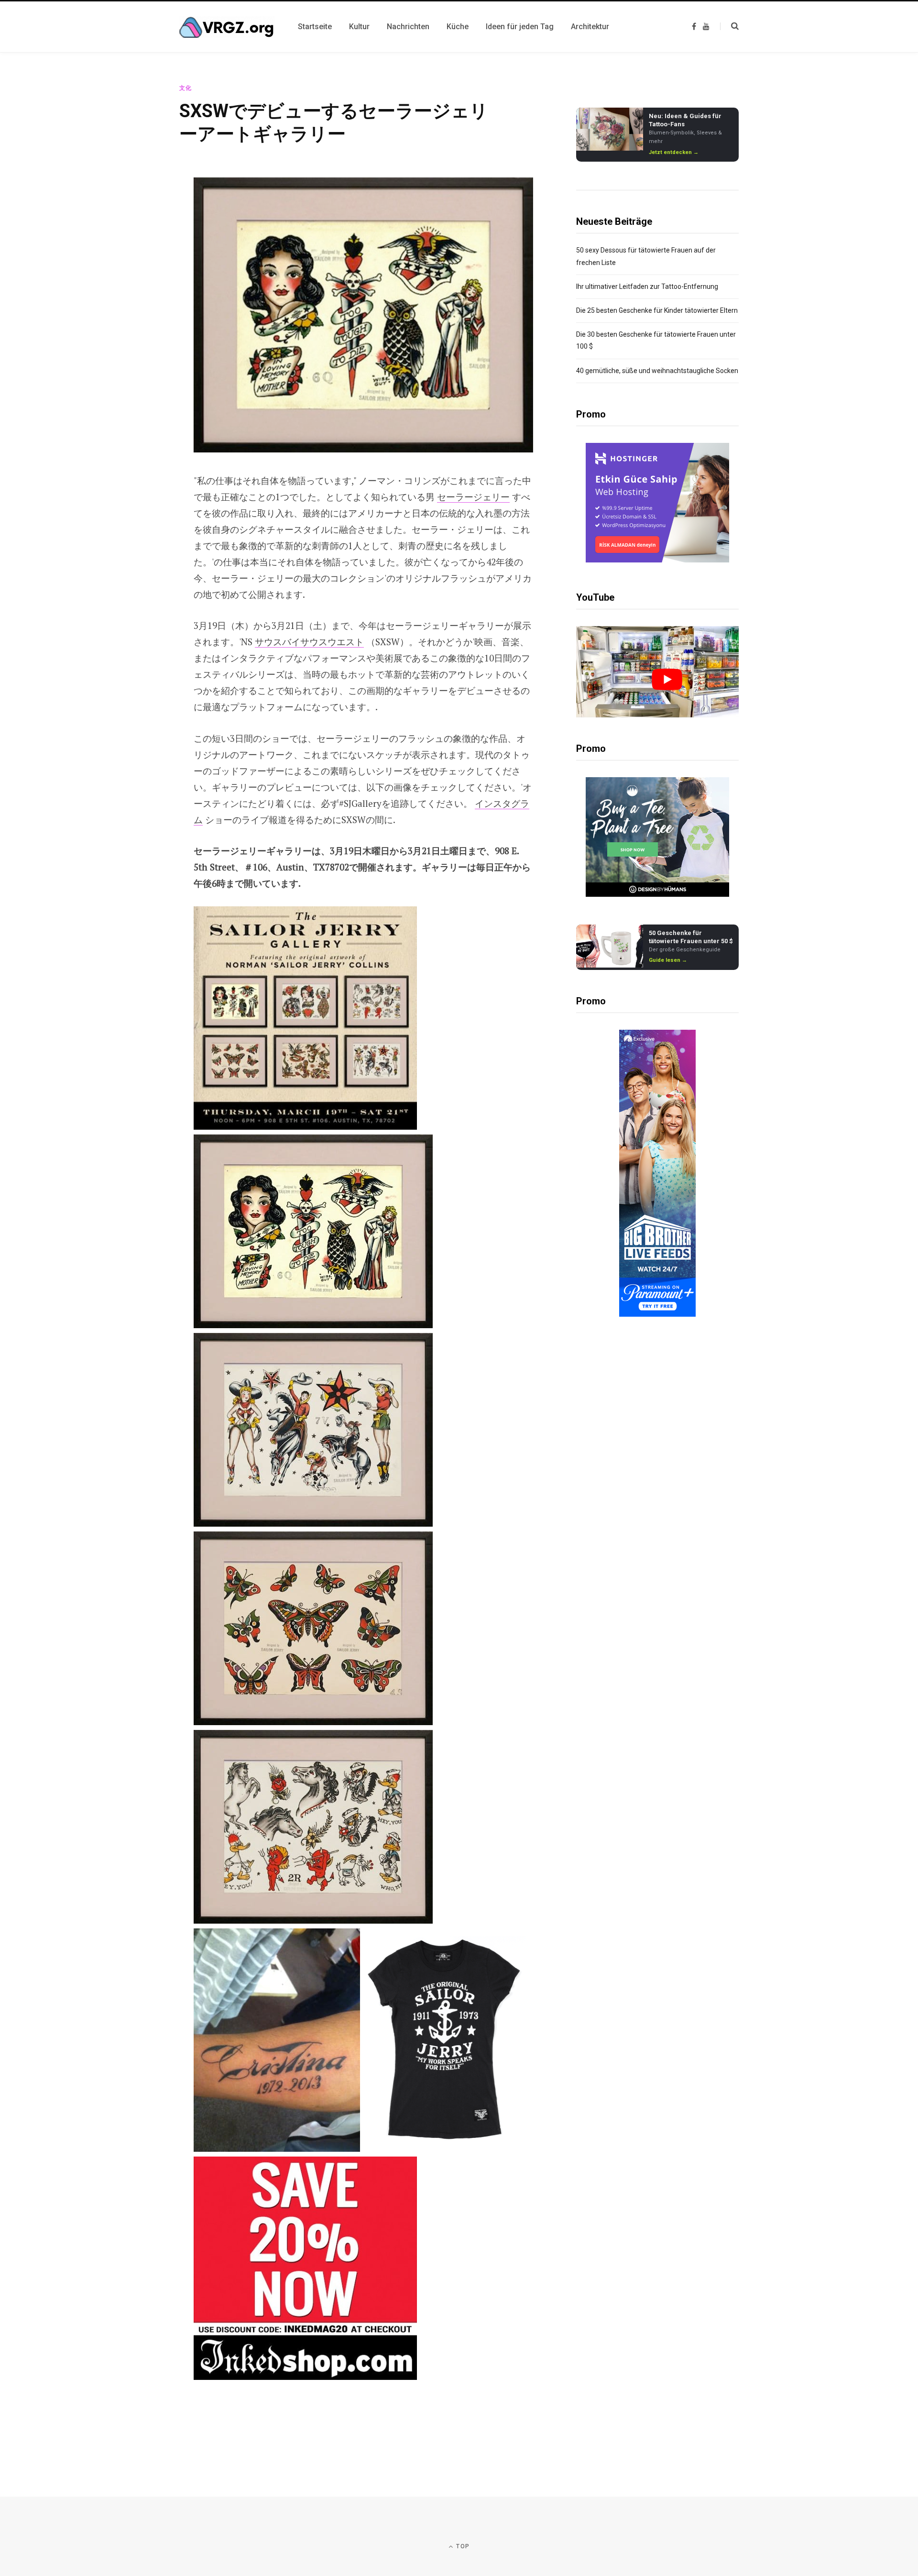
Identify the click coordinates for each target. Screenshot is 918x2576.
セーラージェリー (473, 497)
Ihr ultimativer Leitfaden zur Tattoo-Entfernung (647, 286)
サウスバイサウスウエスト (309, 642)
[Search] (729, 26)
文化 (186, 88)
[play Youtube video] (667, 679)
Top (462, 2546)
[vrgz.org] (227, 27)
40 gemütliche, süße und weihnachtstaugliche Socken (657, 371)
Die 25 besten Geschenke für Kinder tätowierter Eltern (657, 310)
